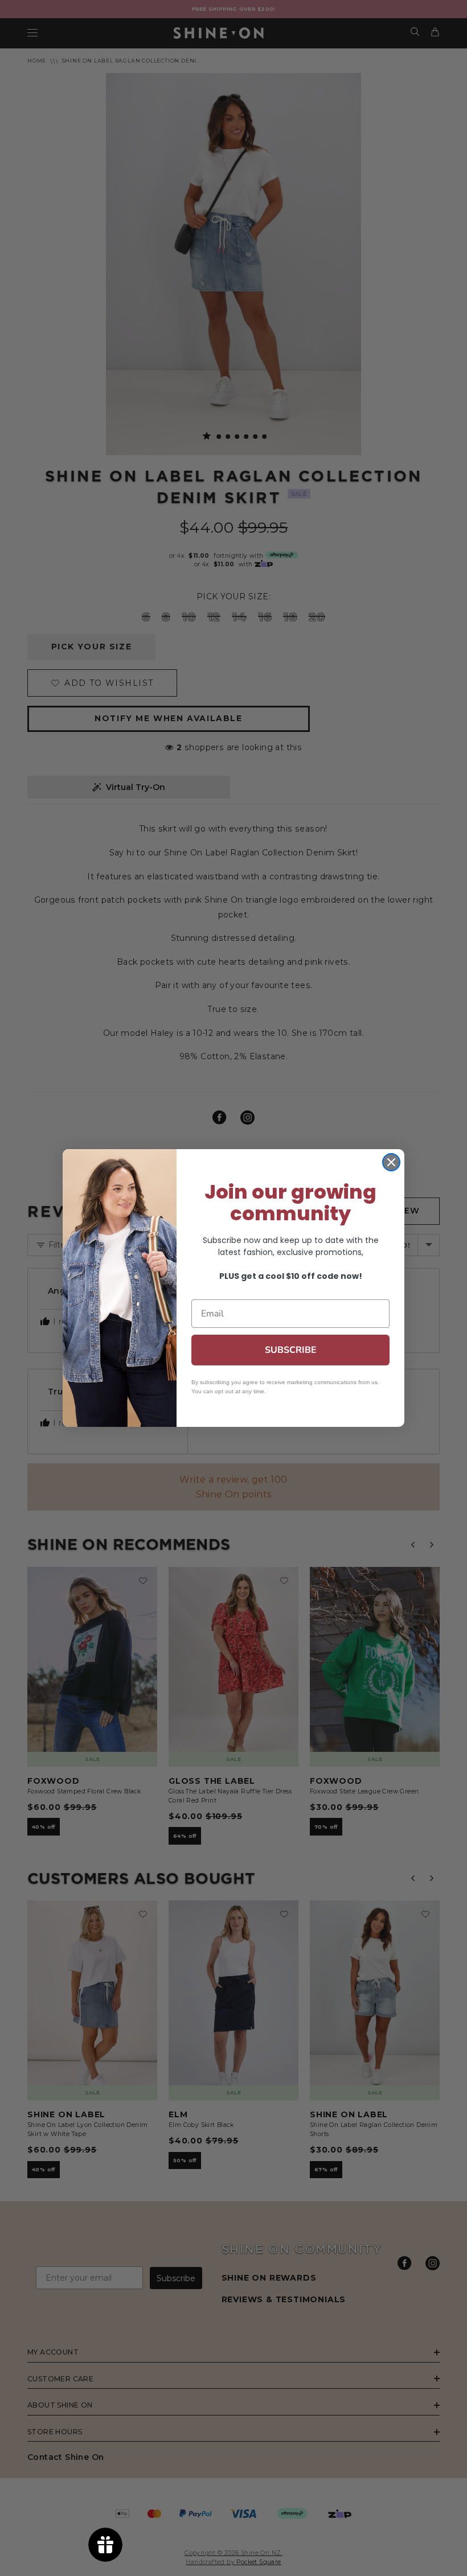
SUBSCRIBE (291, 1350)
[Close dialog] (391, 1162)
